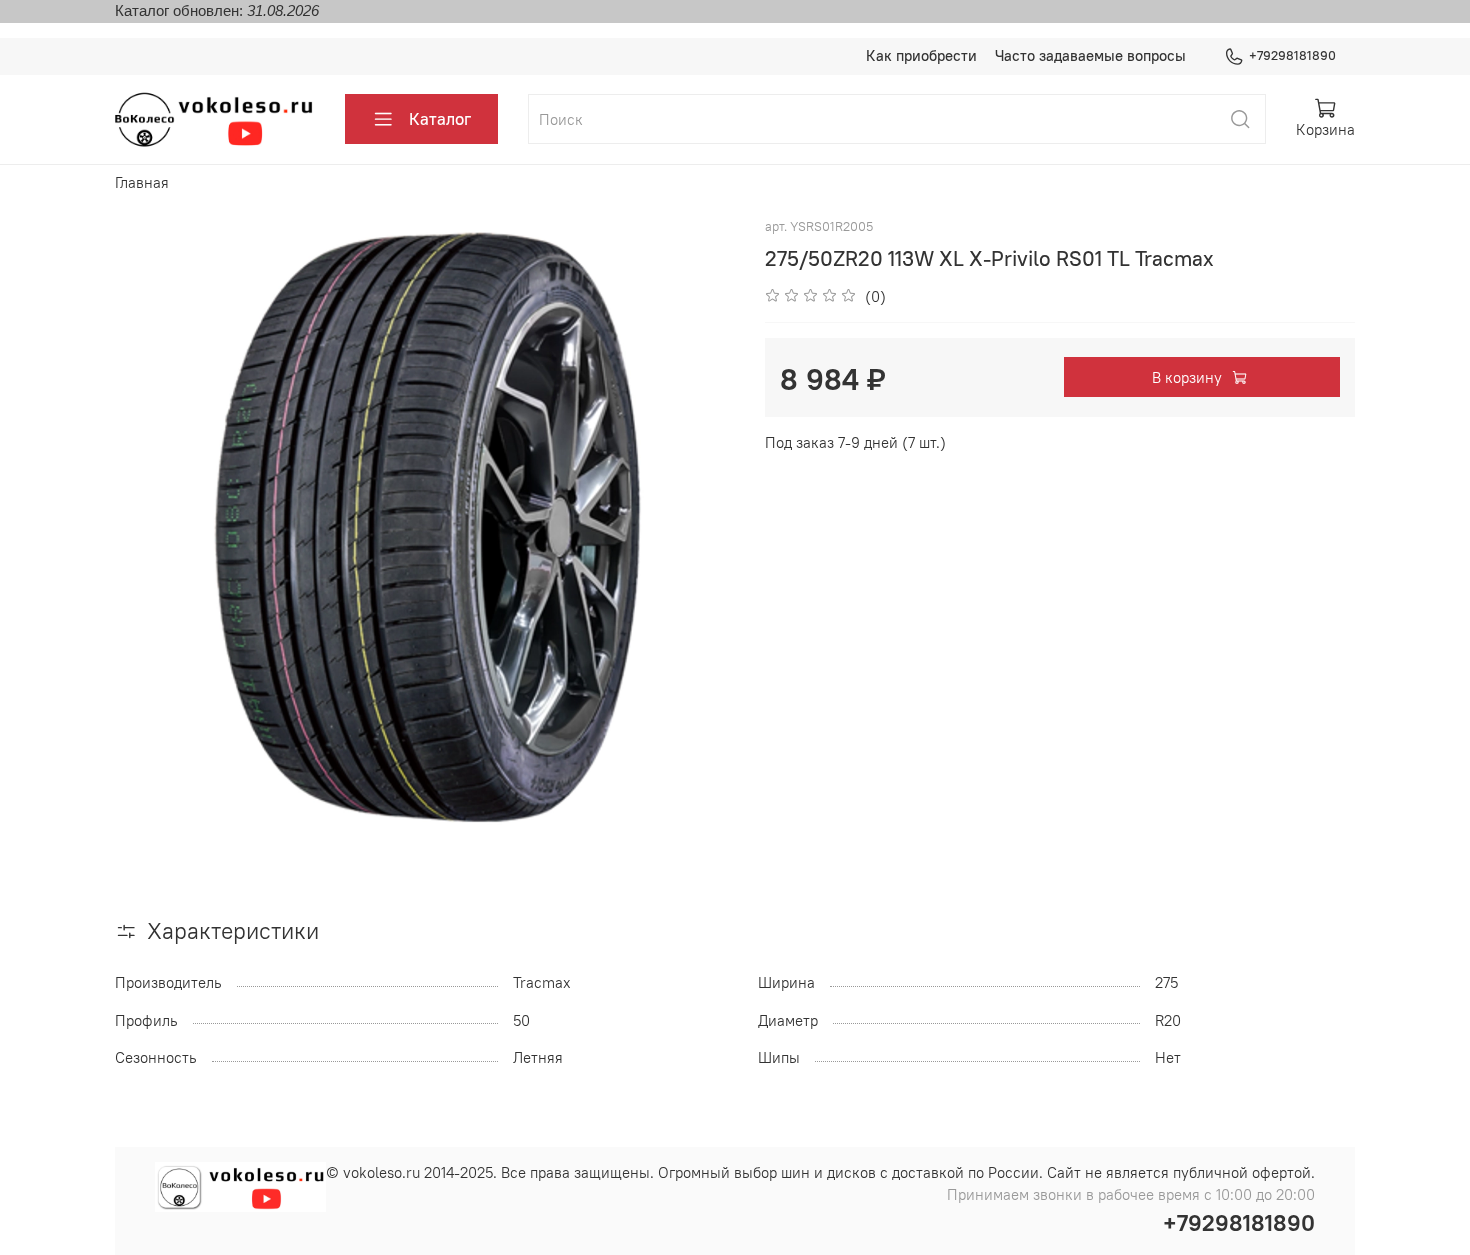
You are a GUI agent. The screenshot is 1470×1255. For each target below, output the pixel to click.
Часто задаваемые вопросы (1090, 55)
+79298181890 (1292, 55)
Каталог (440, 119)
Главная (142, 182)
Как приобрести (921, 55)
